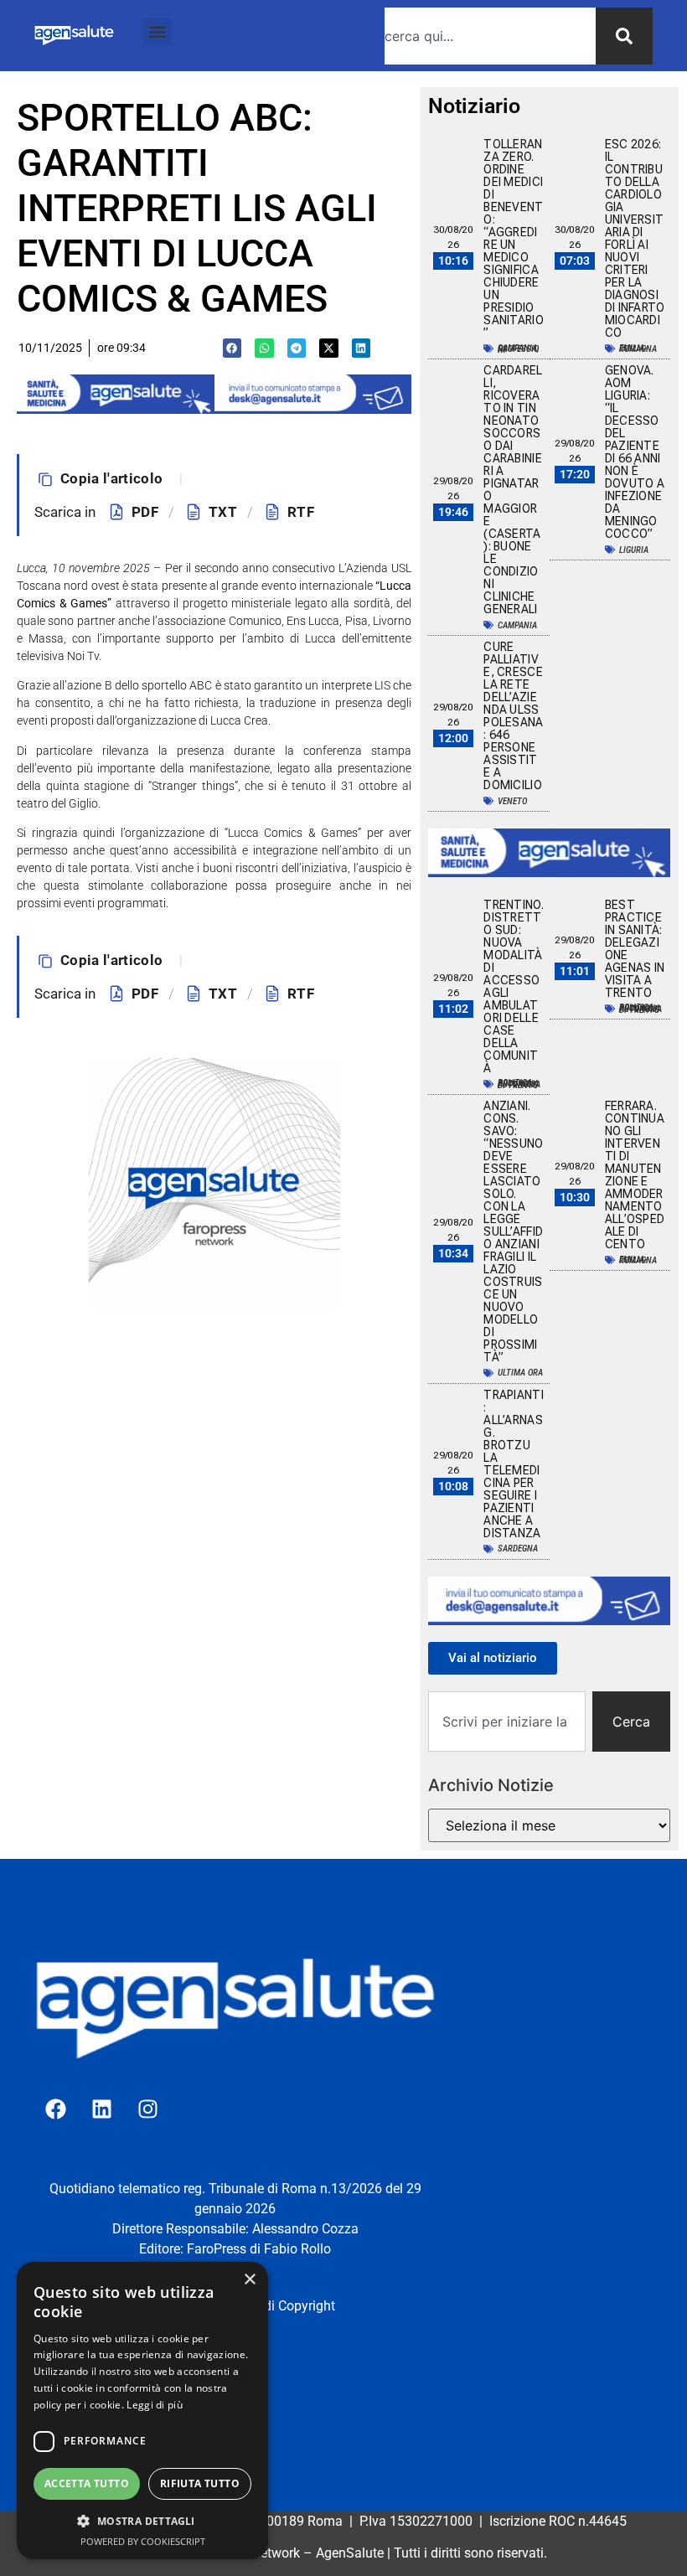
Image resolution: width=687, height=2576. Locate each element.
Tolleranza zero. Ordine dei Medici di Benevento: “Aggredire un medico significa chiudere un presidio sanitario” (514, 238)
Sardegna (518, 1549)
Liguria (634, 550)
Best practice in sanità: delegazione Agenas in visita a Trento (635, 949)
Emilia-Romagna (638, 348)
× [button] (249, 2280)
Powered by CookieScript (143, 2541)
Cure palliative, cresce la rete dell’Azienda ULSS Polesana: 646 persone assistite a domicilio (513, 716)
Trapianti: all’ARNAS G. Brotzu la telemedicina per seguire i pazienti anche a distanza (514, 1464)
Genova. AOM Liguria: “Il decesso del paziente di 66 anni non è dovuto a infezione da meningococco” (635, 452)
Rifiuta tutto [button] (200, 2483)
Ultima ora (520, 1373)
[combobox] (490, 36)
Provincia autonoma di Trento (519, 1084)
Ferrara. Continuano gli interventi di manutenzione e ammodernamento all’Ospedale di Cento (635, 1175)
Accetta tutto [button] (87, 2483)
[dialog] (142, 2411)
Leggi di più (155, 2405)
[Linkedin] (101, 2109)
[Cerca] (624, 36)
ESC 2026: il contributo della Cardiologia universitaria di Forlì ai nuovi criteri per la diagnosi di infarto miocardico (635, 238)
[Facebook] (55, 2109)
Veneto (512, 801)
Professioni (518, 349)
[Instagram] (147, 2109)
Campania (517, 625)
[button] (157, 31)
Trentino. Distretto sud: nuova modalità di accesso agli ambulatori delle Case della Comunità (514, 986)
